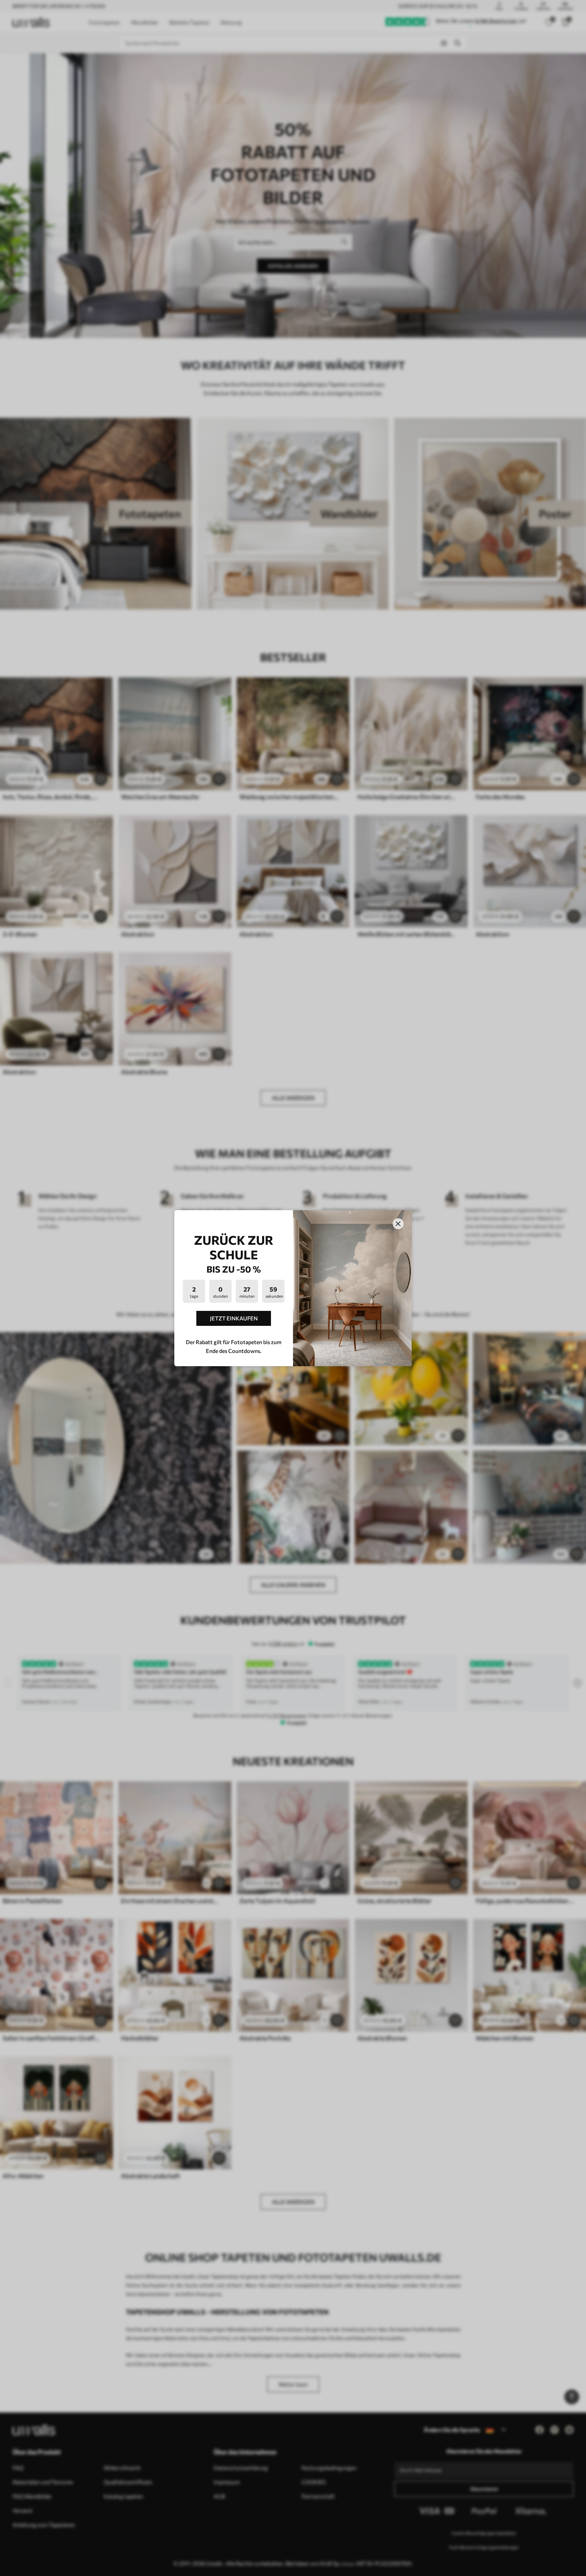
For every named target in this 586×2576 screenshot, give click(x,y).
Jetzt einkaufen (234, 1318)
